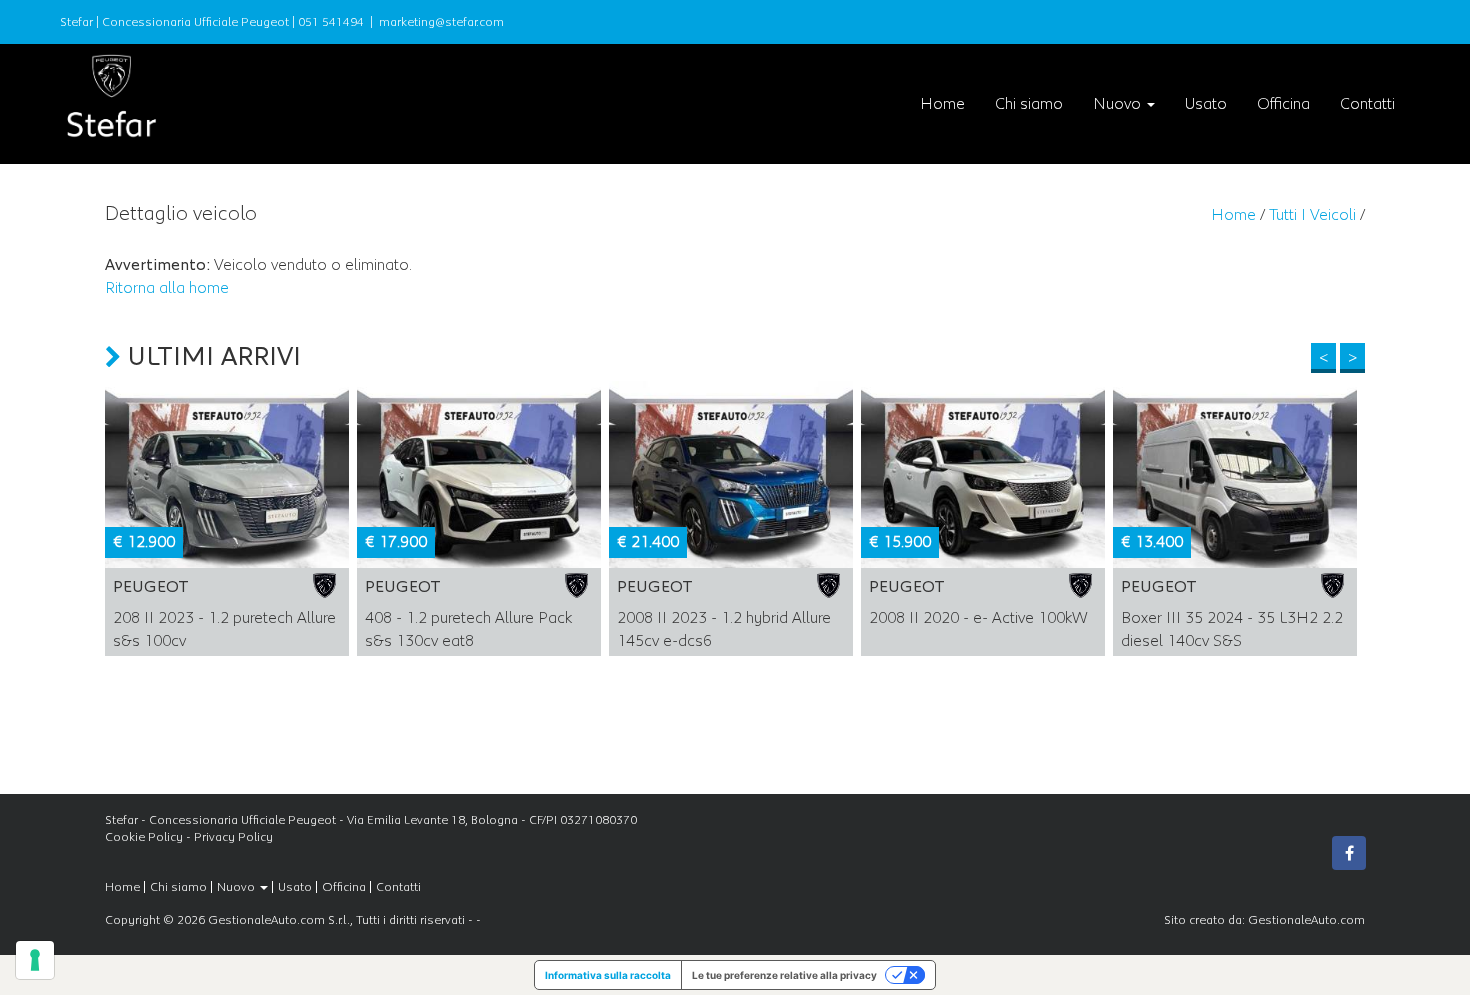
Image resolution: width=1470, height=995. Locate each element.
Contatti (1367, 104)
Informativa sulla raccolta (608, 975)
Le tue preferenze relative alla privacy (784, 975)
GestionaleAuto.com (1306, 920)
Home (942, 104)
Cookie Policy (144, 837)
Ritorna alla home (167, 288)
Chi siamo (1029, 104)
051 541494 (331, 22)
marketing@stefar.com (441, 22)
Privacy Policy (233, 837)
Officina (1283, 104)
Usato (1206, 104)
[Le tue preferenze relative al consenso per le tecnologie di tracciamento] (35, 960)
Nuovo (1119, 104)
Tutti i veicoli (1312, 215)
